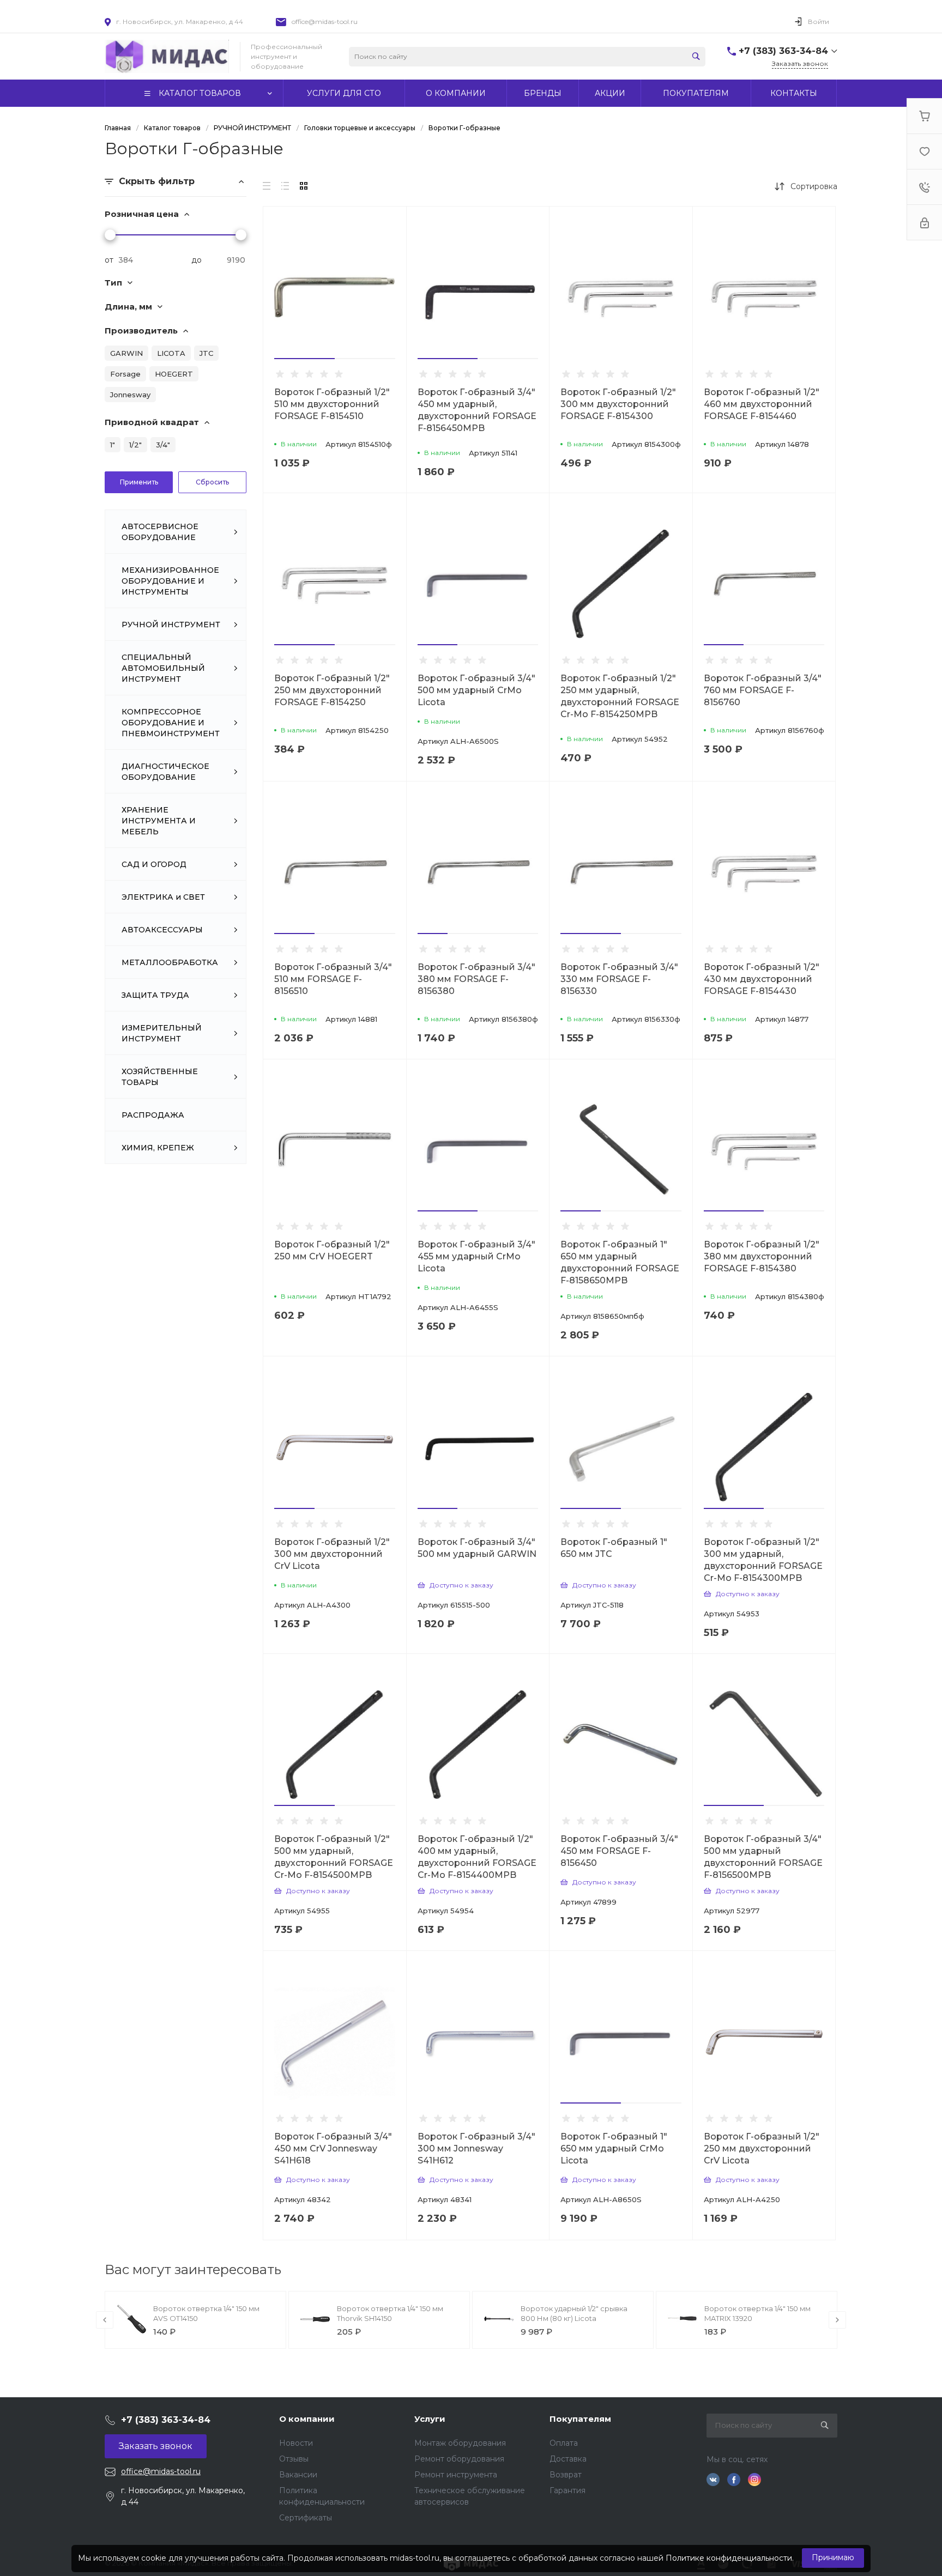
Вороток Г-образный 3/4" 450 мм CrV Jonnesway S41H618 (333, 2148)
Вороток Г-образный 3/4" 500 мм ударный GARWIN (477, 1548)
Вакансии (298, 2475)
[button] (304, 359)
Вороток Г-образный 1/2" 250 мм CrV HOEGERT (332, 1250)
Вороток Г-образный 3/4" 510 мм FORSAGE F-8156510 (333, 979)
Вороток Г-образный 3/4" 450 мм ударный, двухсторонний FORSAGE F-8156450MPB (477, 410)
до (197, 260)
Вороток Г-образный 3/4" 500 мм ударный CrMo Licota (476, 690)
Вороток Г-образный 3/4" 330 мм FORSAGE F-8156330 (619, 979)
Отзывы (294, 2459)
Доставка (568, 2459)
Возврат (566, 2475)
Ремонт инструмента (456, 2475)
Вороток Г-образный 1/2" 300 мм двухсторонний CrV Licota (332, 1554)
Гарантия (567, 2490)
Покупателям (580, 2419)
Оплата (564, 2443)
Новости (296, 2443)
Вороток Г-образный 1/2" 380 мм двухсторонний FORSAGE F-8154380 (762, 1256)
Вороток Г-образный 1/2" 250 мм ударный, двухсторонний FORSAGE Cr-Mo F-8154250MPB (620, 696)
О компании (307, 2419)
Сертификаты (306, 2518)
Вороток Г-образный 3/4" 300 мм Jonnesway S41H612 (476, 2148)
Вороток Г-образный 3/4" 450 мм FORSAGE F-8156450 (619, 1851)
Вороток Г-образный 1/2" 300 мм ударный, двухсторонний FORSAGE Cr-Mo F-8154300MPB (763, 1560)
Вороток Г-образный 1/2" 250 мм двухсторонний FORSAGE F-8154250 (332, 690)
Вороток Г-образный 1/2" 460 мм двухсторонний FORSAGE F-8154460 (762, 404)
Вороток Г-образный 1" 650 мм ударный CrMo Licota (614, 2148)
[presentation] (105, 2320)
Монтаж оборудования (460, 2443)
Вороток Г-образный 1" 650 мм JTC (614, 1548)
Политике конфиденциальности (729, 2558)
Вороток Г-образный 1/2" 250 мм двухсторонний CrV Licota (762, 2148)
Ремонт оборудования (459, 2459)
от (109, 260)
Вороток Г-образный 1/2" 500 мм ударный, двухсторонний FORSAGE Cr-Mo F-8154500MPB (334, 1857)
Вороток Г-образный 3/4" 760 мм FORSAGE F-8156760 (763, 690)
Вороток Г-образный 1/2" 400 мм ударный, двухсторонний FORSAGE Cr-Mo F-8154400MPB (477, 1857)
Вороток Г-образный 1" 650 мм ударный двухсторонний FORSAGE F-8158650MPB (620, 1262)
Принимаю (833, 2557)
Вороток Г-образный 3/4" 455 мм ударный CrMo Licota (476, 1256)
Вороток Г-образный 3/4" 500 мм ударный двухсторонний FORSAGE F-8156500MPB (763, 1857)
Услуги (430, 2419)
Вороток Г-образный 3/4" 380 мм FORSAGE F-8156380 (476, 979)
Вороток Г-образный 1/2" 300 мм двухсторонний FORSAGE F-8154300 (618, 404)
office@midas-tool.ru (325, 22)
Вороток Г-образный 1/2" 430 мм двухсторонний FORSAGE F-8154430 (762, 979)
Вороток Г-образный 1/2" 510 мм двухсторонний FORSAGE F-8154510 (332, 404)
